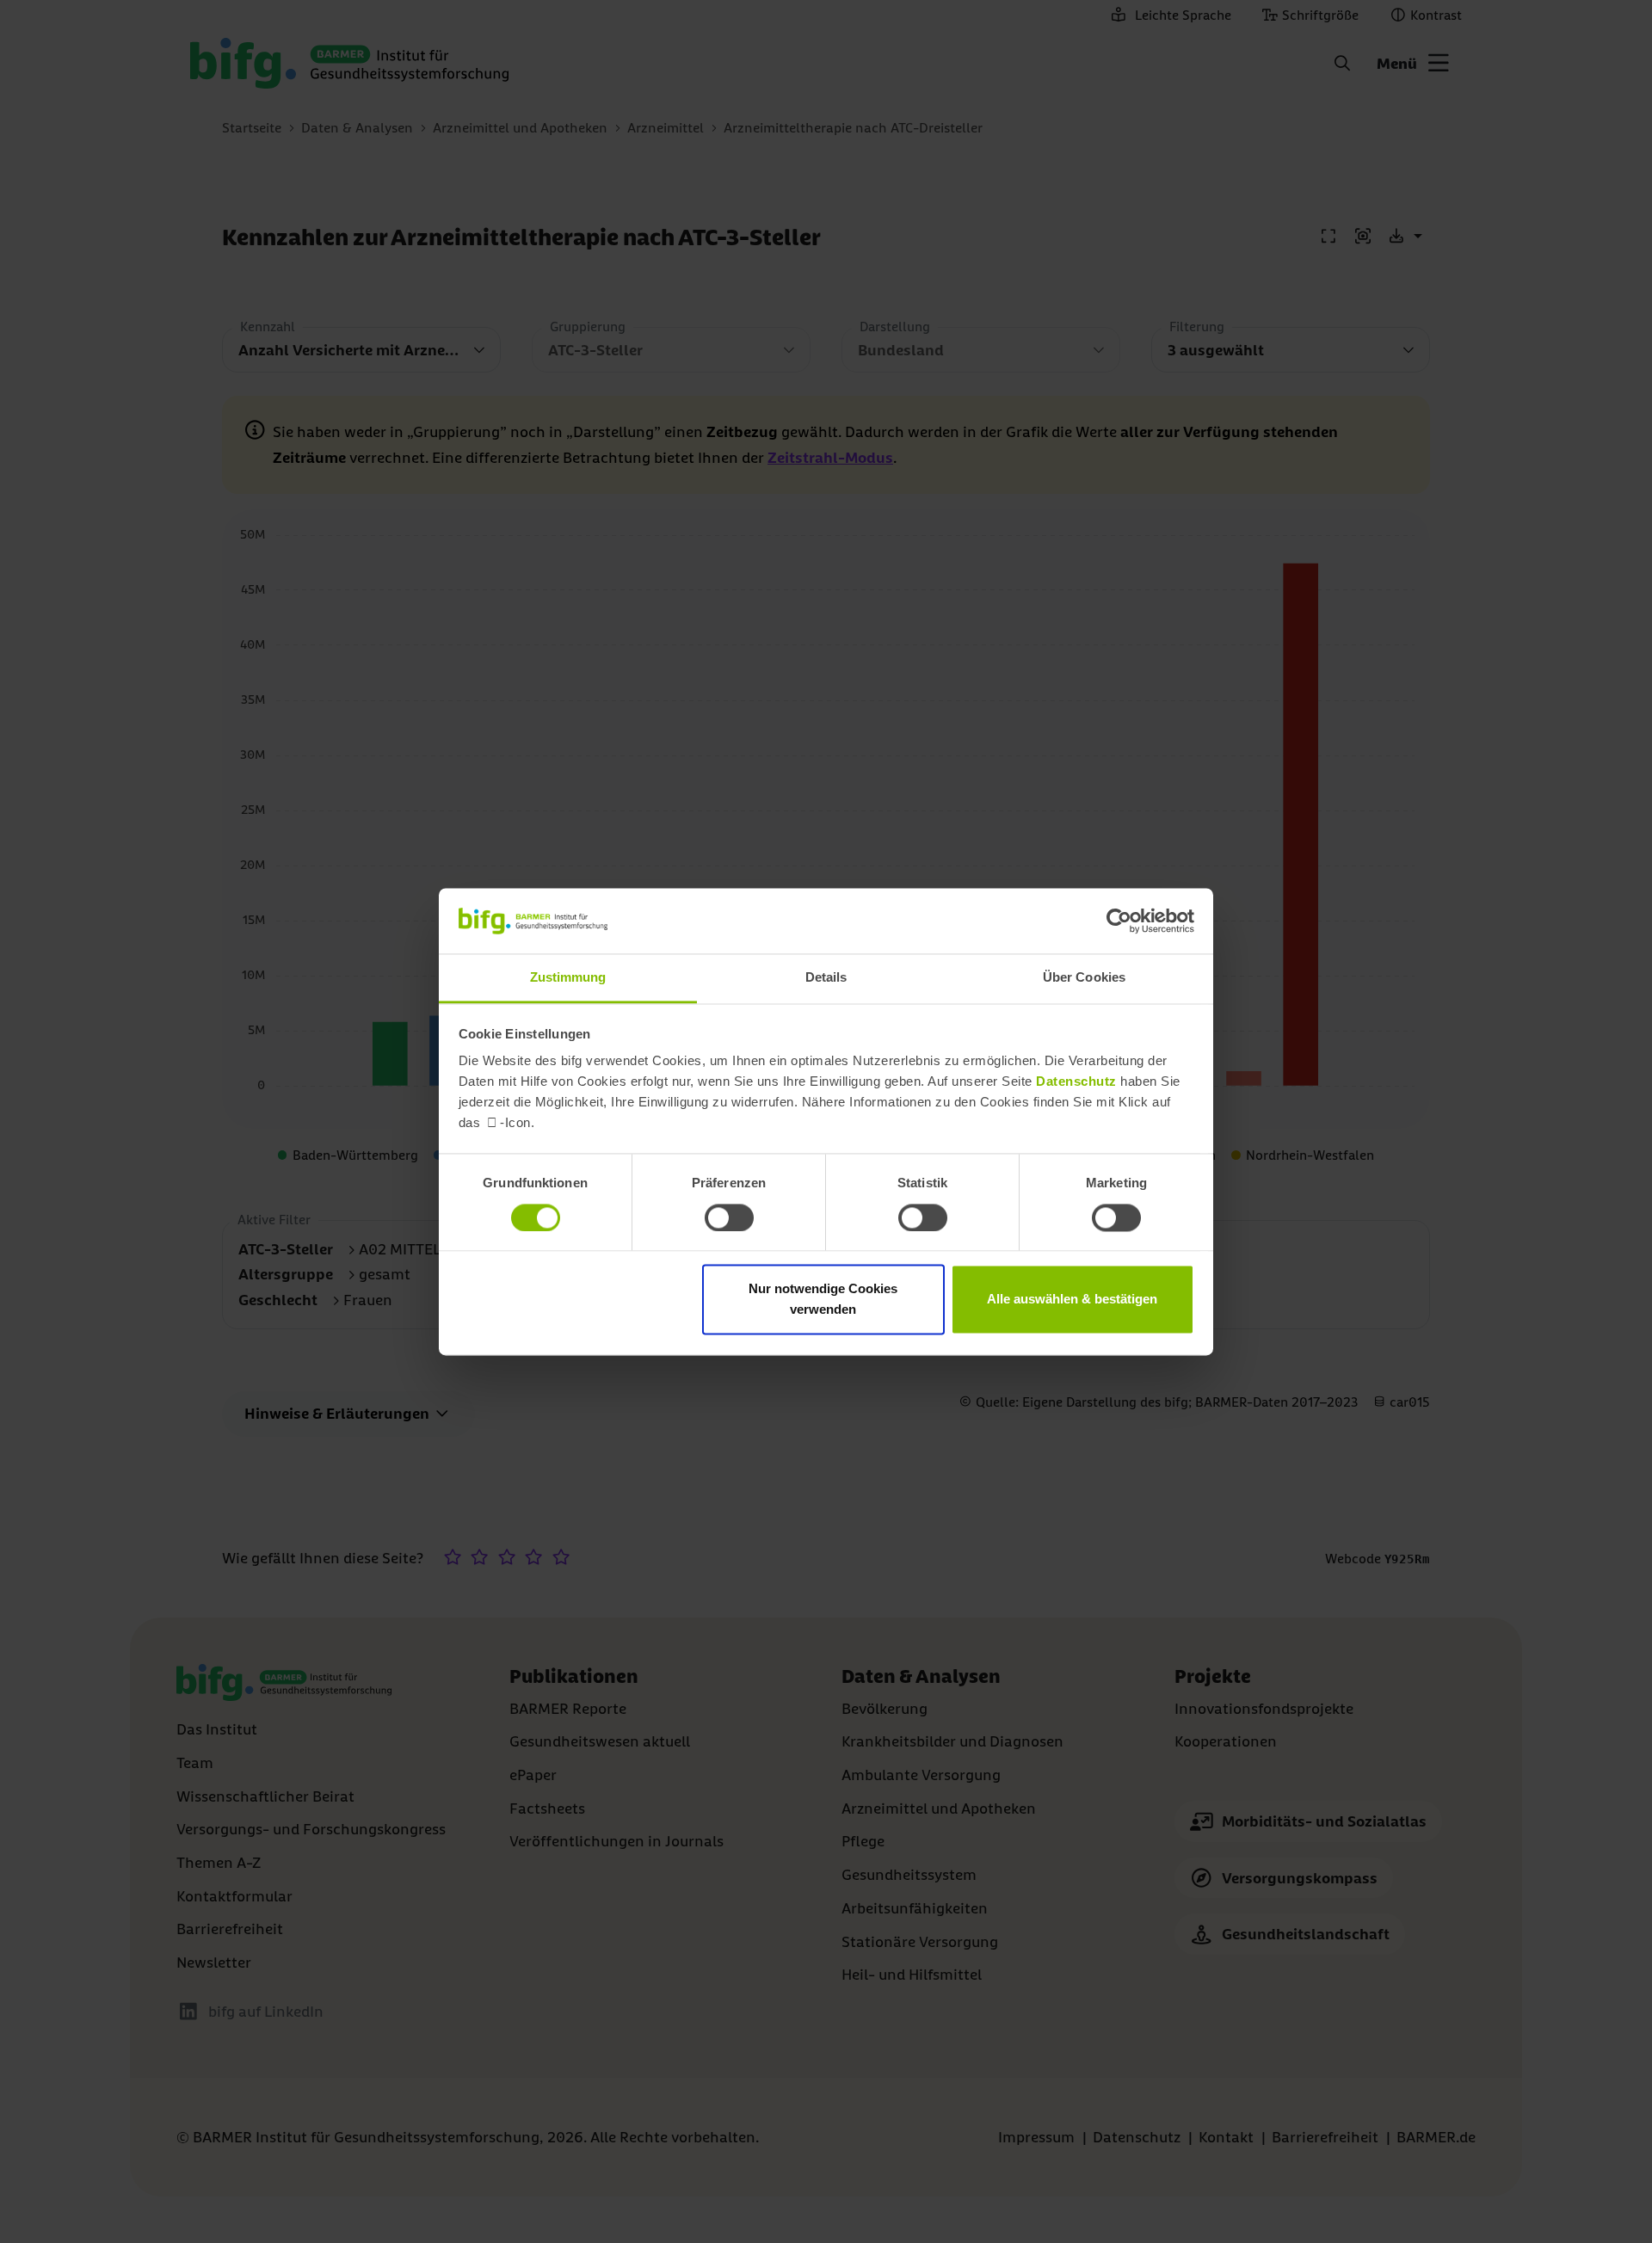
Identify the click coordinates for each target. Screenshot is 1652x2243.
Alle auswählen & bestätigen (1072, 1300)
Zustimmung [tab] (568, 978)
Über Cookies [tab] (1084, 978)
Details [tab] (826, 978)
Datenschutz (1076, 1082)
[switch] (729, 1217)
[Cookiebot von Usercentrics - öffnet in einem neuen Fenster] (1119, 921)
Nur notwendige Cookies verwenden (823, 1300)
